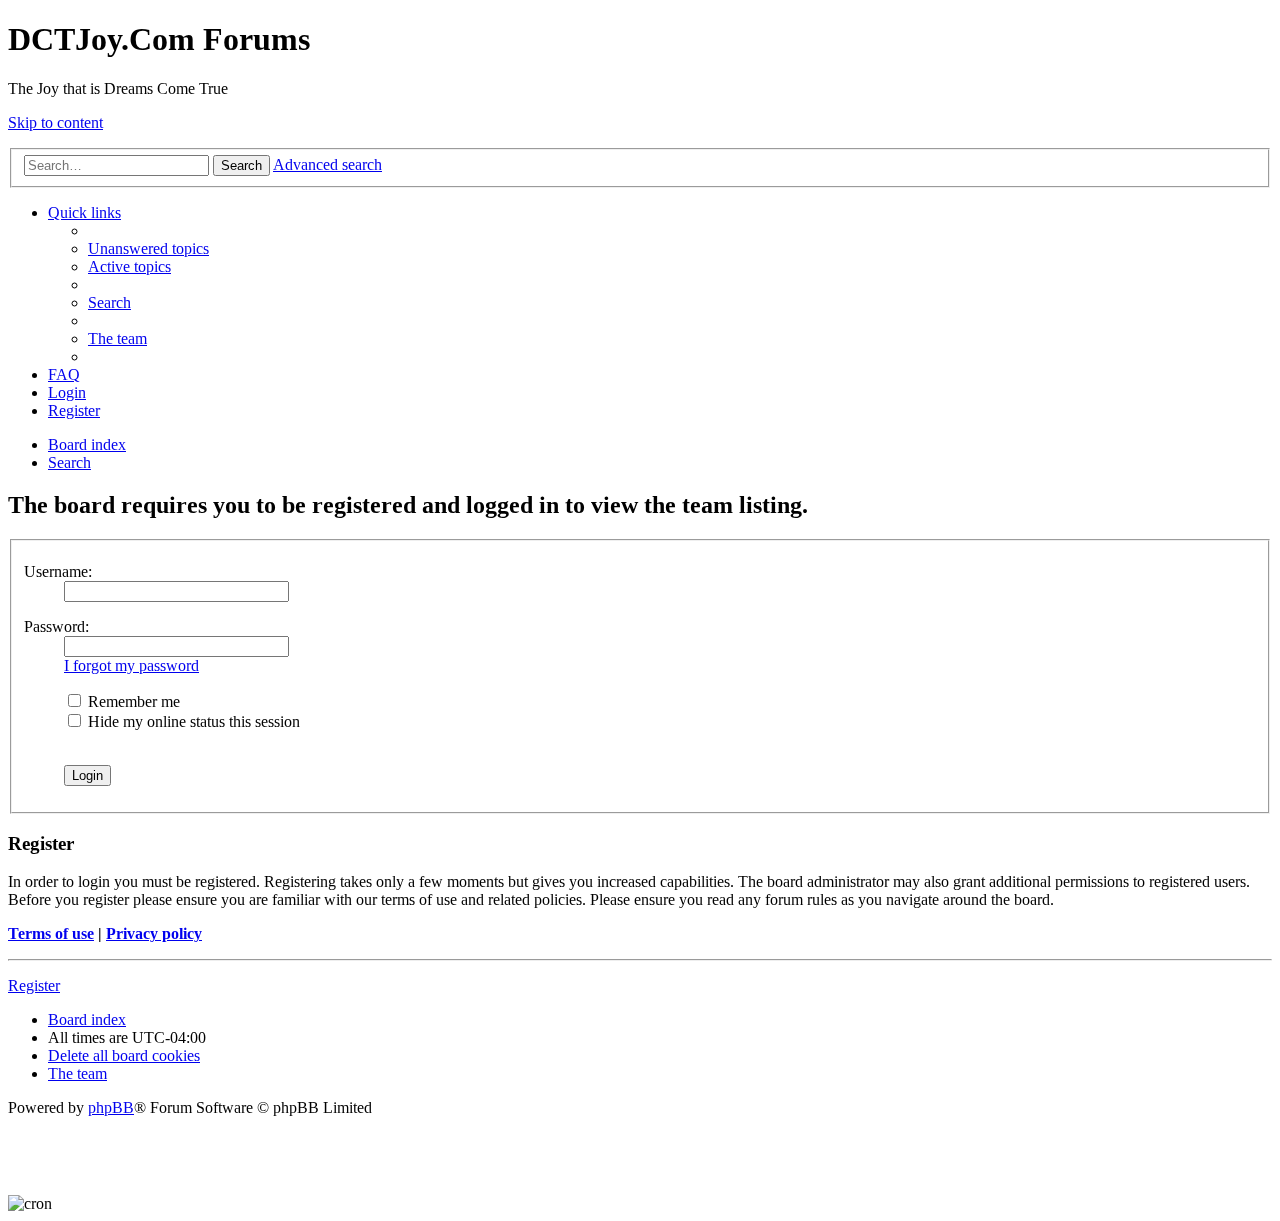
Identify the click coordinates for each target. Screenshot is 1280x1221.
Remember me (132, 701)
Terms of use (51, 933)
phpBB (111, 1107)
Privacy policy (154, 933)
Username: (58, 571)
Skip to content (55, 122)
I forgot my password (131, 665)
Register (34, 985)
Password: (56, 626)
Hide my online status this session (192, 721)
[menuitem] (148, 248)
